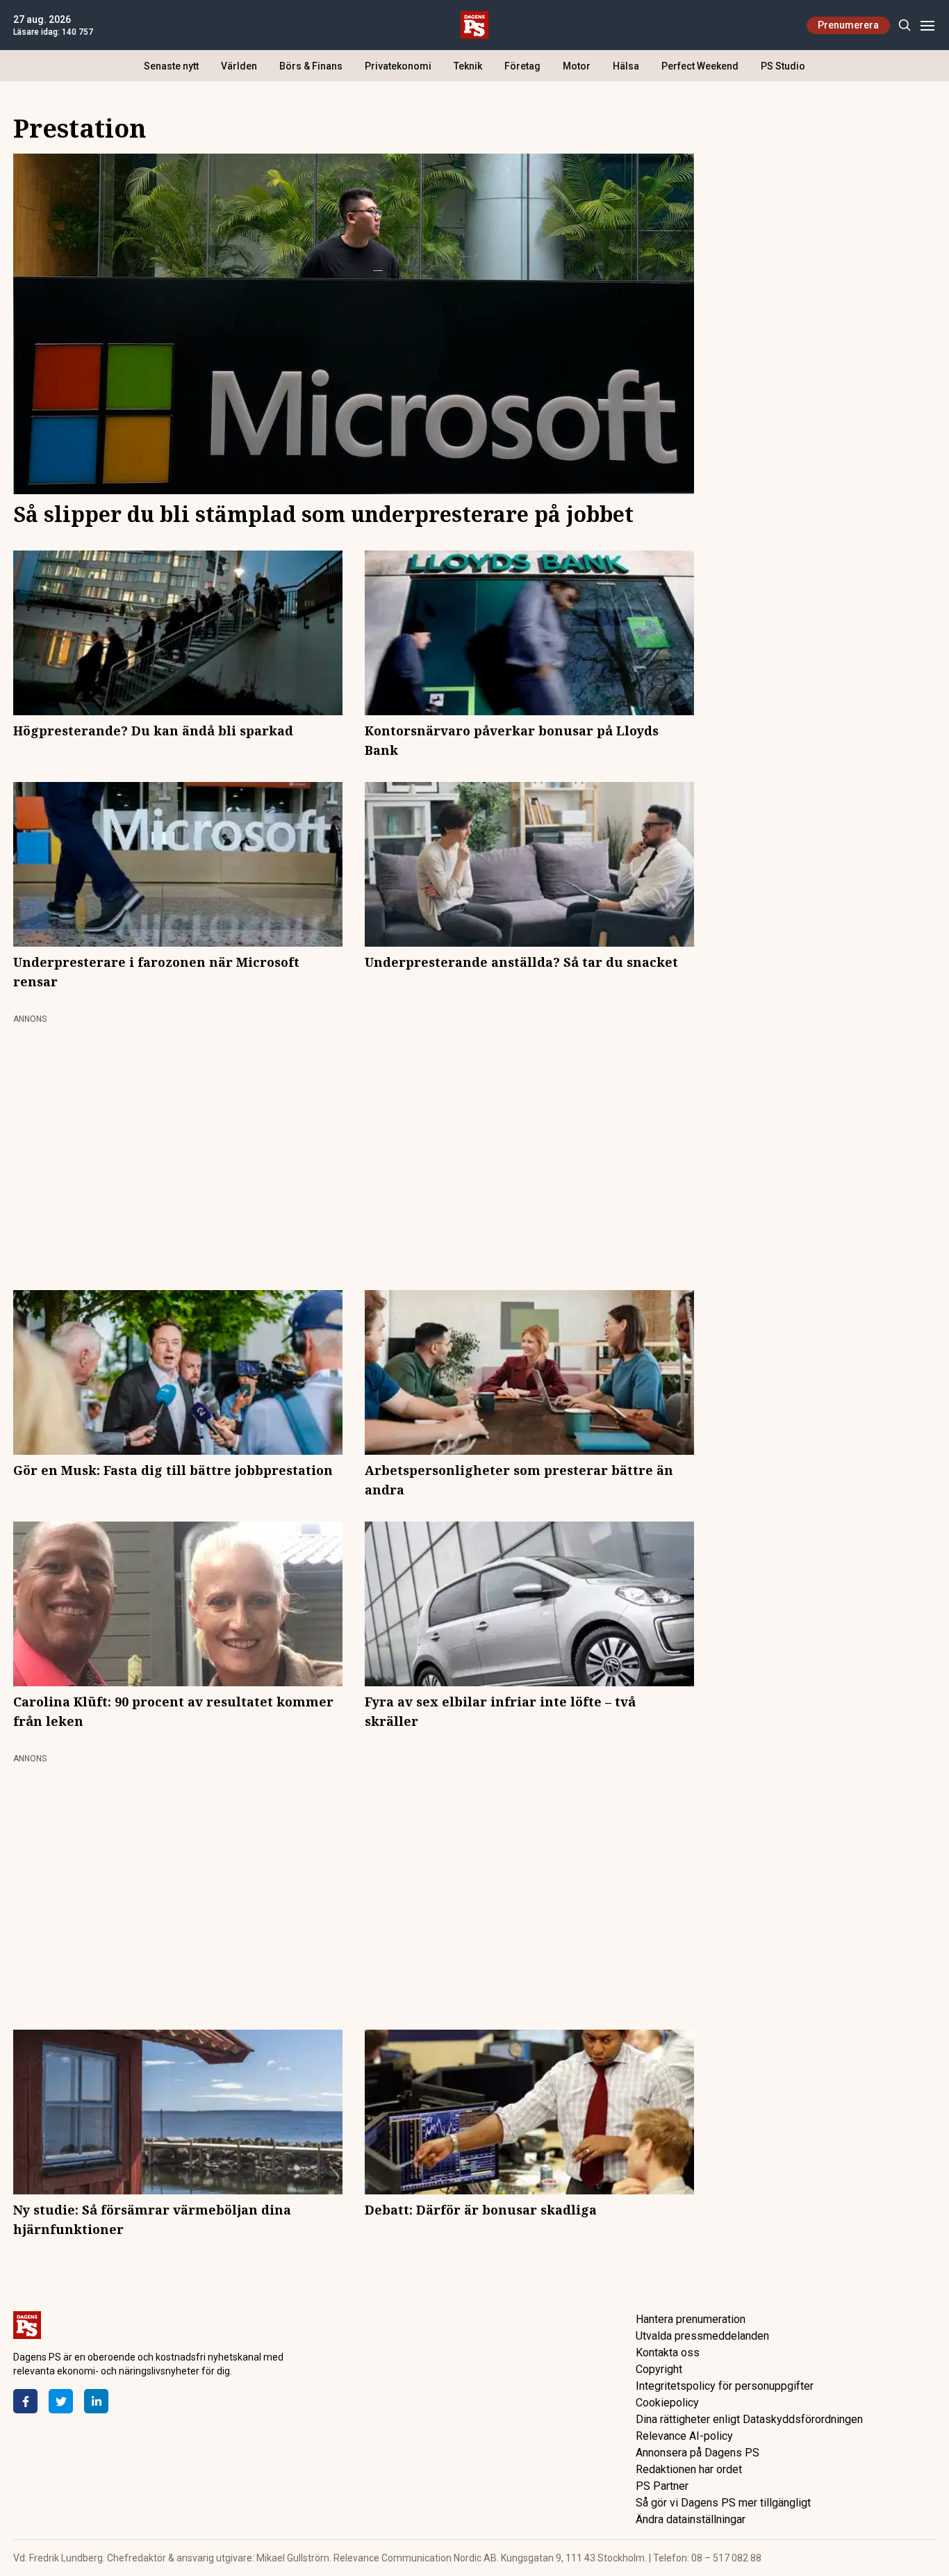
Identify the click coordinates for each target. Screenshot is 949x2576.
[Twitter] (61, 2401)
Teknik (468, 66)
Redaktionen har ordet (689, 2469)
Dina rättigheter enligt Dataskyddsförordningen (749, 2419)
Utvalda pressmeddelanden (702, 2336)
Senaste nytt (171, 66)
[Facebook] (25, 2401)
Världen (239, 66)
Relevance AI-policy (684, 2436)
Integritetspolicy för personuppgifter (725, 2386)
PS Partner (662, 2486)
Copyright (659, 2369)
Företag (522, 66)
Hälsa (626, 66)
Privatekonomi (398, 66)
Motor (577, 66)
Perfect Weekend (700, 66)
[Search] (904, 25)
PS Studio (783, 66)
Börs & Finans (311, 66)
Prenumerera (848, 25)
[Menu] (927, 25)
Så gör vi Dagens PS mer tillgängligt (723, 2503)
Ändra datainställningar (691, 2519)
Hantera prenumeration (691, 2319)
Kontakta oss (668, 2353)
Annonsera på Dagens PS (698, 2453)
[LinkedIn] (96, 2401)
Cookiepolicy (667, 2403)
